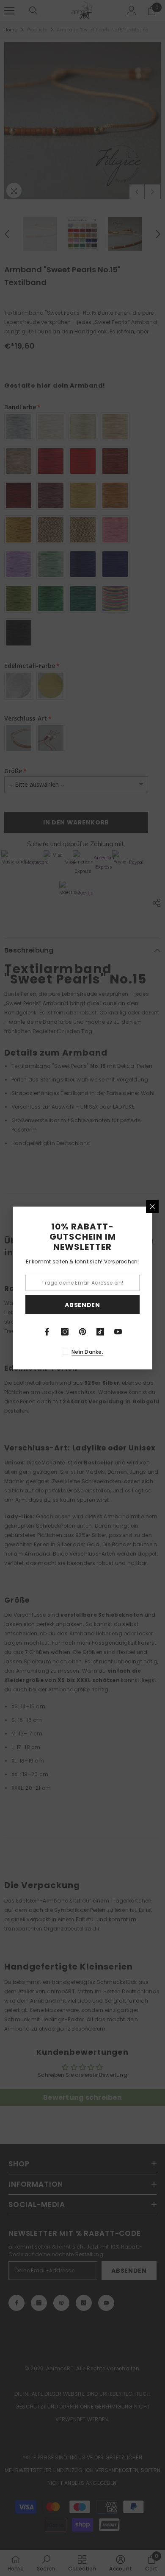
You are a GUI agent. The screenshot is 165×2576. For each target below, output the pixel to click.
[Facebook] (47, 1332)
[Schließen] (152, 1207)
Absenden (82, 1305)
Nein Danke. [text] (87, 1352)
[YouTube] (118, 1332)
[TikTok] (100, 1332)
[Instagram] (65, 1332)
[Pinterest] (82, 1332)
